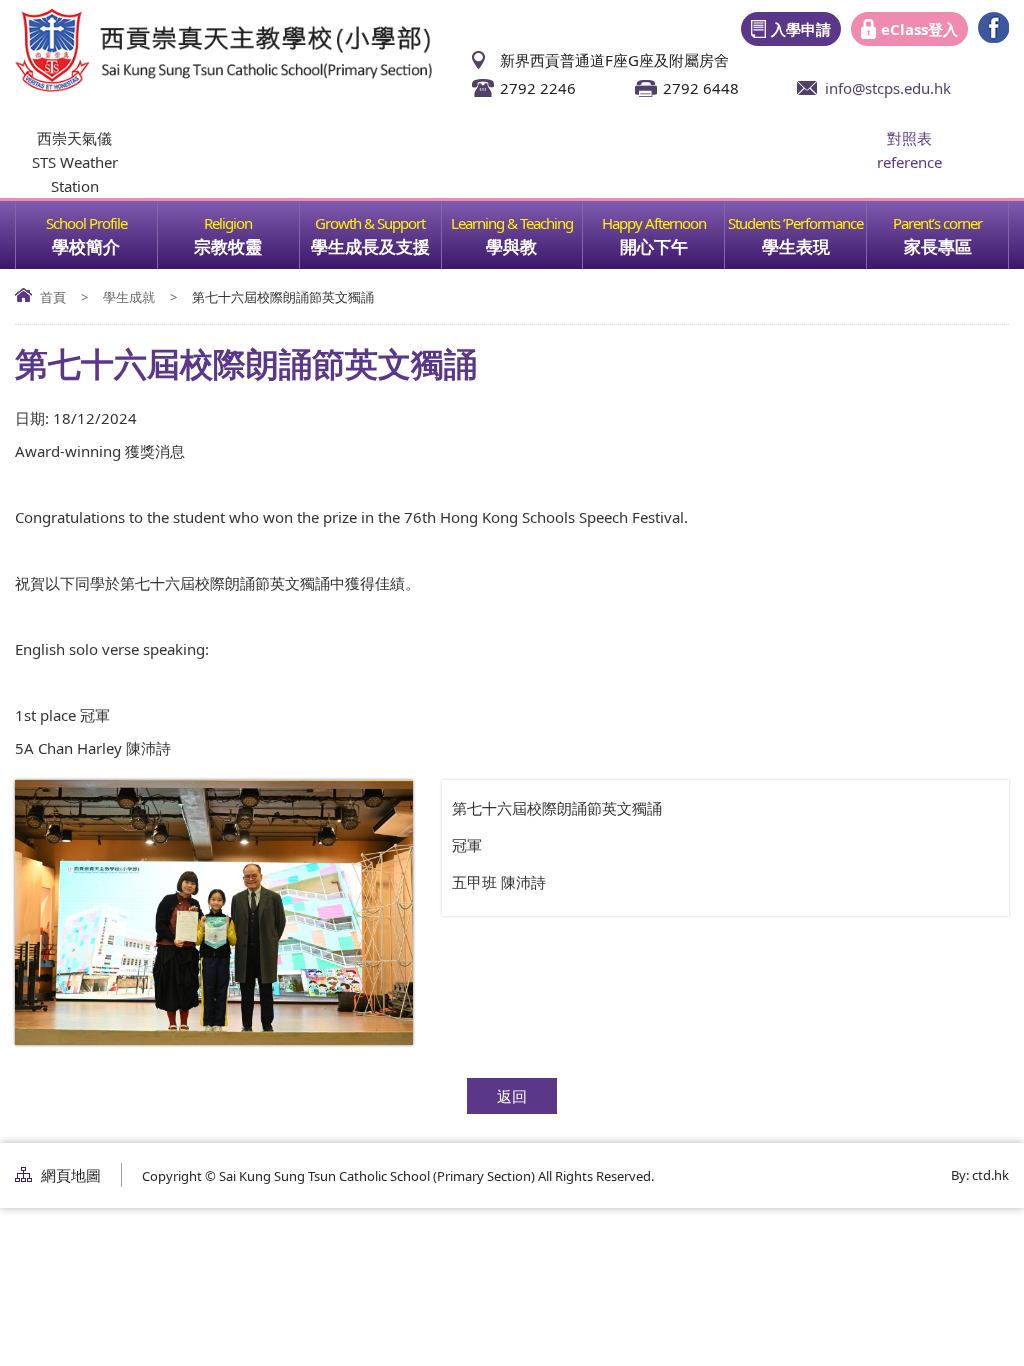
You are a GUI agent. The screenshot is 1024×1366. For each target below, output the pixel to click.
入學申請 (801, 29)
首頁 (53, 297)
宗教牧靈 (228, 246)
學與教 (511, 246)
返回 (512, 1096)
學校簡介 (86, 246)
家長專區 (938, 246)
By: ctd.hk (980, 1175)
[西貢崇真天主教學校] (223, 86)
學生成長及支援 (370, 246)
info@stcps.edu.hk (888, 88)
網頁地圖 (71, 1175)
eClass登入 (919, 29)
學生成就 (129, 297)
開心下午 (654, 246)
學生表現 (796, 246)
